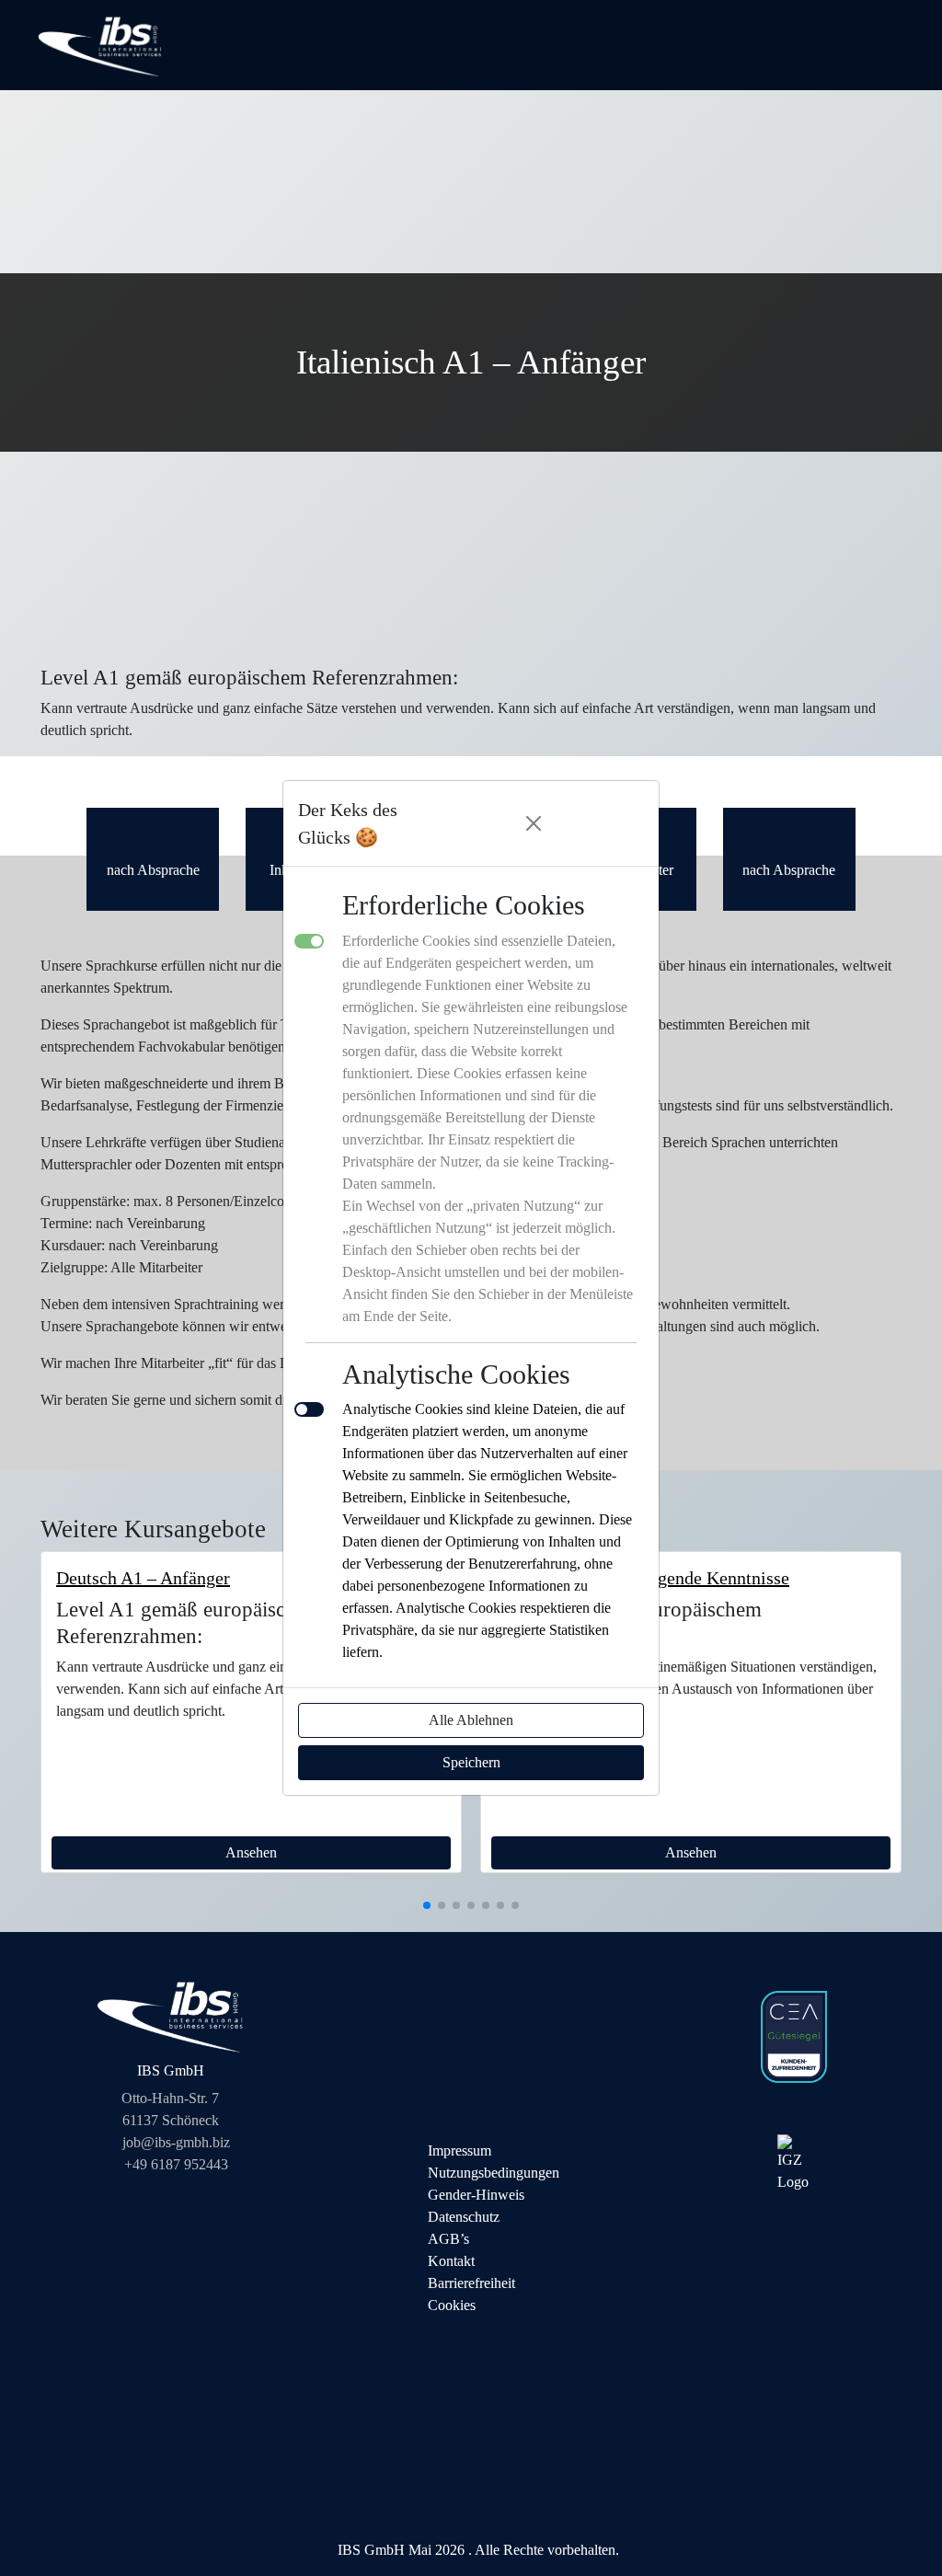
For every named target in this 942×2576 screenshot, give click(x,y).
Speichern (471, 1762)
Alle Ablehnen (471, 1720)
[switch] (309, 1409)
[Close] (534, 823)
